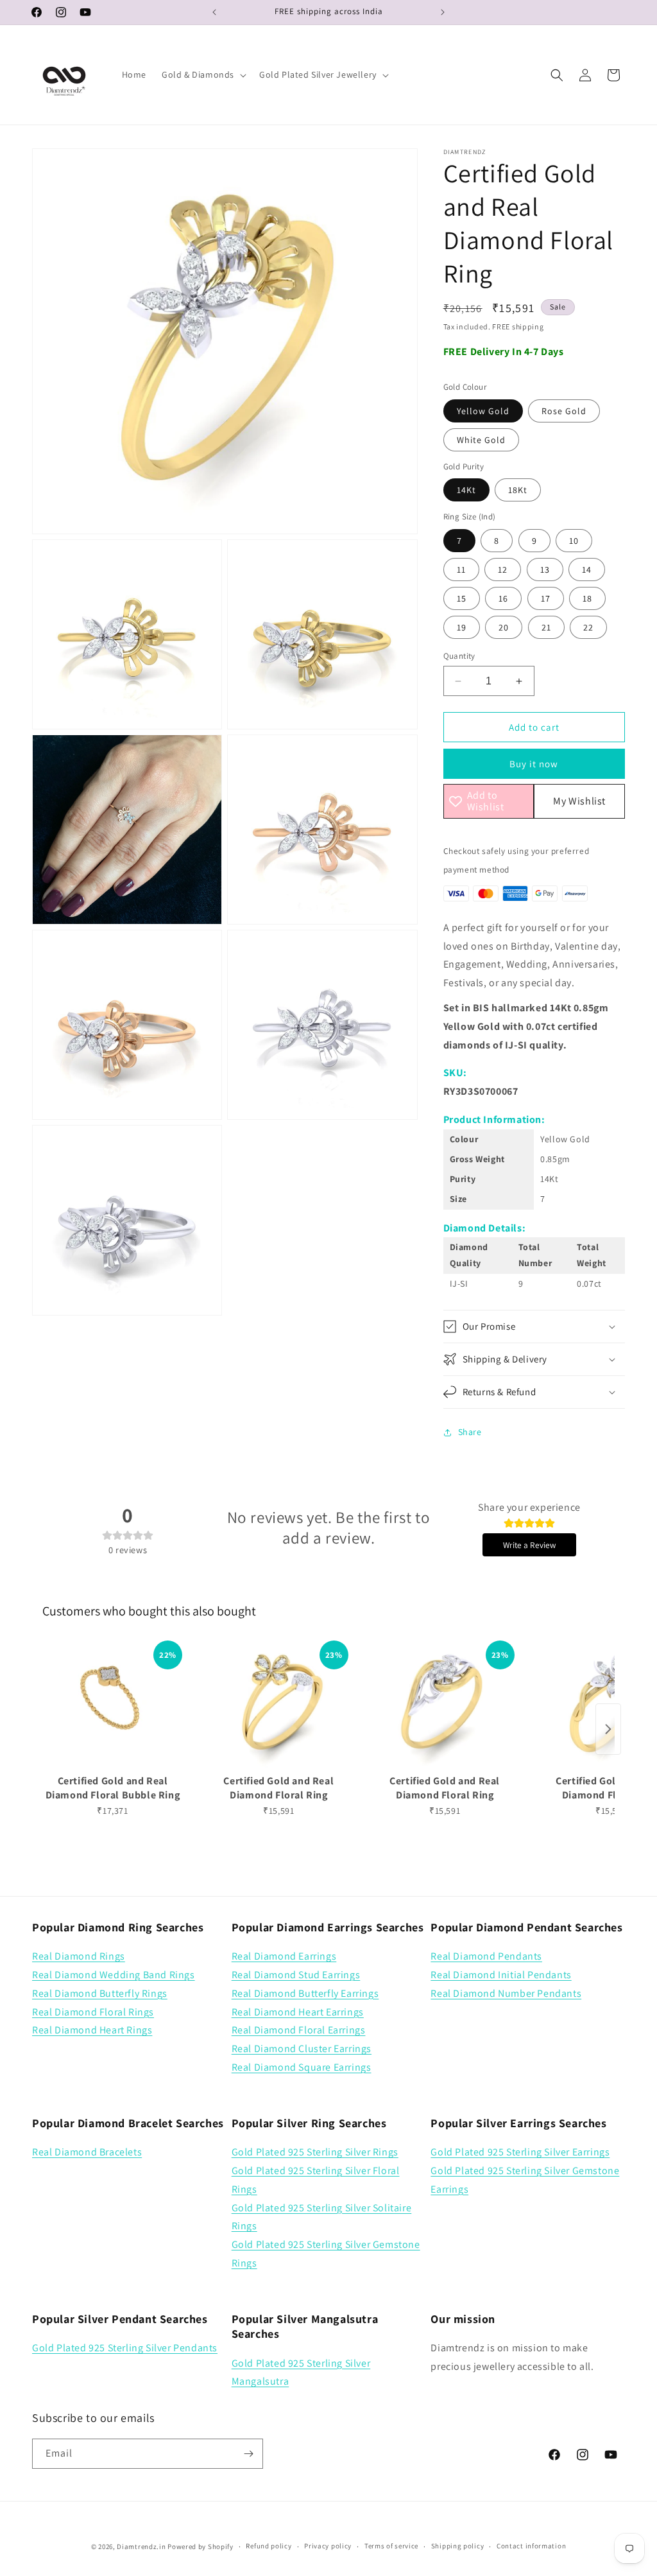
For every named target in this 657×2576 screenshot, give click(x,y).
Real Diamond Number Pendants (506, 1993)
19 (462, 627)
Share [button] (470, 1432)
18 (587, 598)
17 (546, 598)
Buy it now (534, 764)
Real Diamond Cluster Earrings (302, 2049)
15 (462, 598)
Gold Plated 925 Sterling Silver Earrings (520, 2152)
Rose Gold (564, 411)
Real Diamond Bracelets (87, 2152)
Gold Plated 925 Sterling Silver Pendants (125, 2348)
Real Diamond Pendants (486, 1956)
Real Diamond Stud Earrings (296, 1975)
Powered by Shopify (201, 2546)
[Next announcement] (443, 12)
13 (545, 570)
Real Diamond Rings (79, 1956)
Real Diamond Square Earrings (302, 2067)
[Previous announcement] (214, 12)
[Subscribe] (248, 2454)
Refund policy (269, 2546)
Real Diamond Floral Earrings (299, 2030)
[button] (203, 74)
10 (574, 541)
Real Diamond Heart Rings (92, 2030)
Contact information (531, 2546)
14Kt (466, 490)
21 (546, 627)
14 (587, 570)
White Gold (481, 440)
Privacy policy (328, 2546)
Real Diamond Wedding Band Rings (114, 1975)
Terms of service (391, 2546)
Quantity (459, 656)
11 (461, 570)
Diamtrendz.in (141, 2546)
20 (504, 627)
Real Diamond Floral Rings (93, 2012)
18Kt (518, 490)
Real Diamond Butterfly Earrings (305, 1993)
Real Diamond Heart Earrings (298, 2012)
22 (588, 627)
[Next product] (608, 1729)
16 (503, 598)
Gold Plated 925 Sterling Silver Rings (315, 2152)
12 (503, 570)
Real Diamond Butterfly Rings (100, 1993)
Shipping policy (458, 2546)
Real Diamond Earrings (284, 1956)
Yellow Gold (483, 411)
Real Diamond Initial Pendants (501, 1975)
